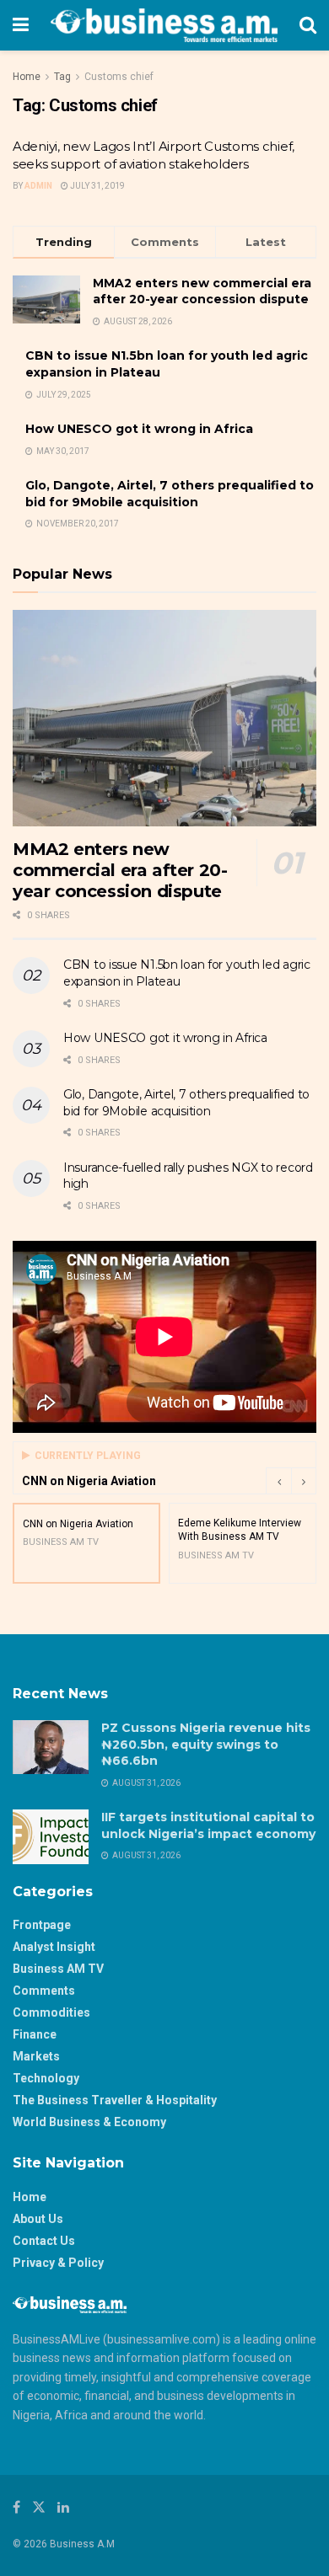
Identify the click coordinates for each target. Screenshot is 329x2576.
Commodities (51, 2012)
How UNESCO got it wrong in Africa (139, 429)
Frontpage (42, 1925)
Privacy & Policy (58, 2263)
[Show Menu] (21, 25)
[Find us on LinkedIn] (63, 2507)
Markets (36, 2056)
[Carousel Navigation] (291, 1481)
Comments (44, 1991)
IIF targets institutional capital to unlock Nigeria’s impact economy (208, 1825)
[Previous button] (278, 1481)
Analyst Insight (54, 1947)
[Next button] (304, 1481)
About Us (38, 2219)
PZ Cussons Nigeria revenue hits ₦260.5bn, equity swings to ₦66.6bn (206, 1744)
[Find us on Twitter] (39, 2507)
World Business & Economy (89, 2122)
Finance (35, 2034)
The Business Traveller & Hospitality (115, 2100)
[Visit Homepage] (164, 25)
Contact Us (44, 2241)
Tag (62, 77)
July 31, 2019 (97, 186)
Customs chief (119, 77)
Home (27, 77)
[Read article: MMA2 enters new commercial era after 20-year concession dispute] (164, 718)
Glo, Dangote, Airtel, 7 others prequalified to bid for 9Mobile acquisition (170, 494)
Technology (46, 2078)
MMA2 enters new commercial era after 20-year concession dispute (202, 291)
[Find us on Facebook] (16, 2507)
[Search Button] (308, 25)
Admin (38, 186)
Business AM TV (58, 1969)
